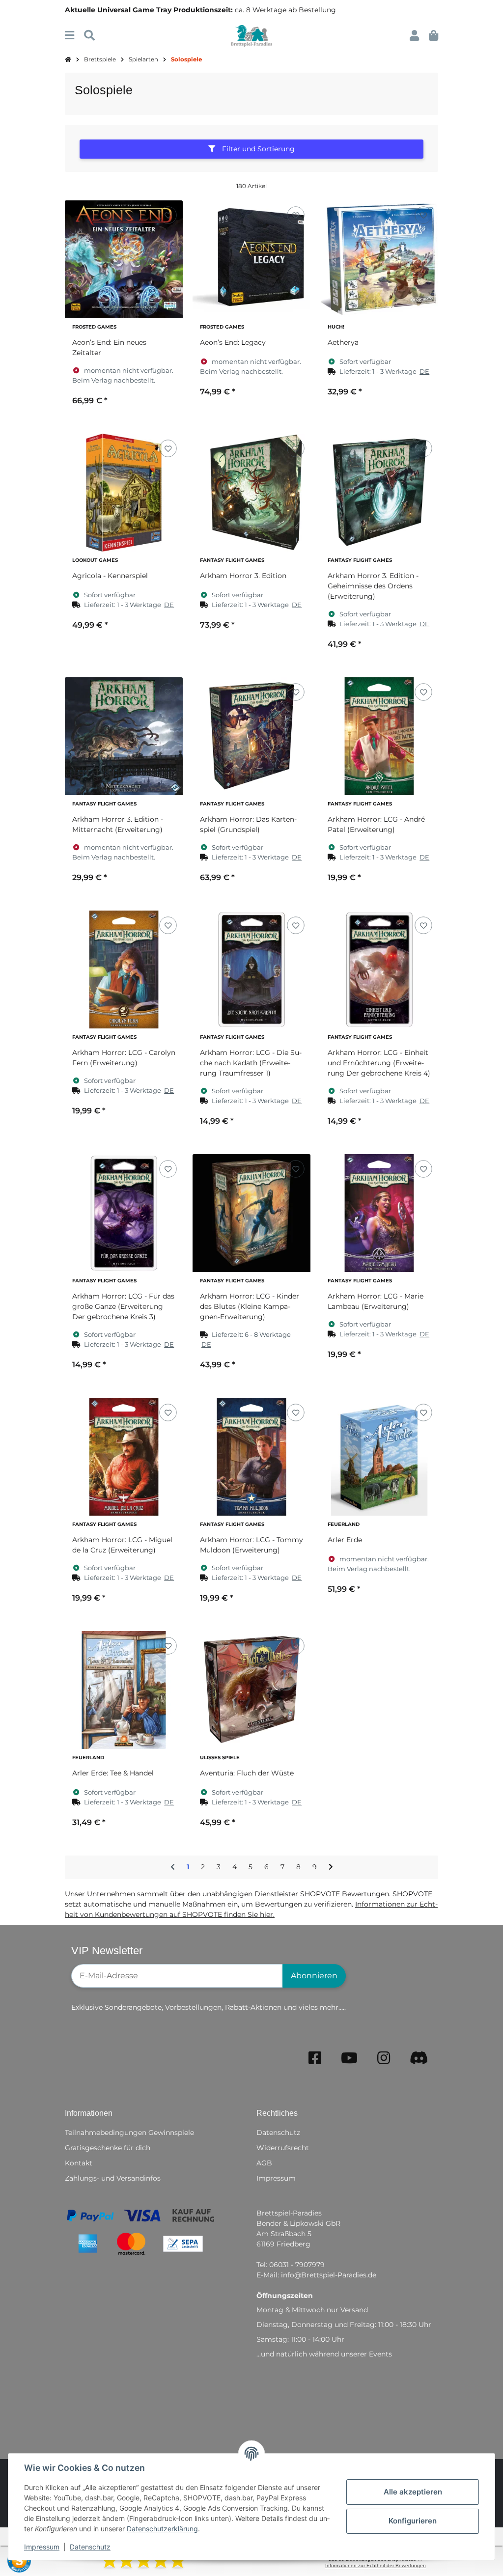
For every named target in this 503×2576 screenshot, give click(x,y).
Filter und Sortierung (257, 149)
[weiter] (331, 1867)
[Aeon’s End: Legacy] (251, 259)
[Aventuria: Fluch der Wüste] (251, 1690)
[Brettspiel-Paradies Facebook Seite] (315, 2058)
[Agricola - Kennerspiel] (124, 493)
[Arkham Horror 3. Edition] (251, 493)
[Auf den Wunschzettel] (168, 215)
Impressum (42, 2547)
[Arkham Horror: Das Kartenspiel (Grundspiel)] (251, 736)
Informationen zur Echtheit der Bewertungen (376, 2565)
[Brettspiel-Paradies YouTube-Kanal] (349, 2058)
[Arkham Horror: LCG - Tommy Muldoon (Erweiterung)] (251, 1457)
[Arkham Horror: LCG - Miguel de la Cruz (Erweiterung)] (124, 1457)
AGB (264, 2163)
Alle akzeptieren (413, 2492)
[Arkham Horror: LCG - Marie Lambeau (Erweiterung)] (379, 1213)
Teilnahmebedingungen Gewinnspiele (129, 2133)
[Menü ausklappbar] (70, 36)
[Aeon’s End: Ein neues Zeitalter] (124, 259)
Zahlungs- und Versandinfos (113, 2178)
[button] (414, 36)
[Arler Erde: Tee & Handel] (124, 1690)
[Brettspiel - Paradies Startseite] (251, 35)
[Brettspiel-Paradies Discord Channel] (419, 2058)
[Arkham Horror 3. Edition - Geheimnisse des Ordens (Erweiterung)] (379, 493)
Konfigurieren (413, 2521)
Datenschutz (90, 2547)
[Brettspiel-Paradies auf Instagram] (384, 2058)
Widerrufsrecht (283, 2148)
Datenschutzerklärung (162, 2529)
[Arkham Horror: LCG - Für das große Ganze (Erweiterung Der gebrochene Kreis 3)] (124, 1213)
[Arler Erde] (379, 1457)
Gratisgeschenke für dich (108, 2148)
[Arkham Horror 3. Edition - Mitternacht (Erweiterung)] (124, 736)
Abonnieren (314, 1976)
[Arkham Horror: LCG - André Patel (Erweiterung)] (379, 736)
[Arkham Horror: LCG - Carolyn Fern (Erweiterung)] (124, 969)
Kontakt (79, 2163)
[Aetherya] (379, 259)
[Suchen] (89, 36)
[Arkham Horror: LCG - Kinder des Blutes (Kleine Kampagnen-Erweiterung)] (251, 1213)
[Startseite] (68, 60)
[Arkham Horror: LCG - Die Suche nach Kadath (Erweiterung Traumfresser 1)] (251, 969)
